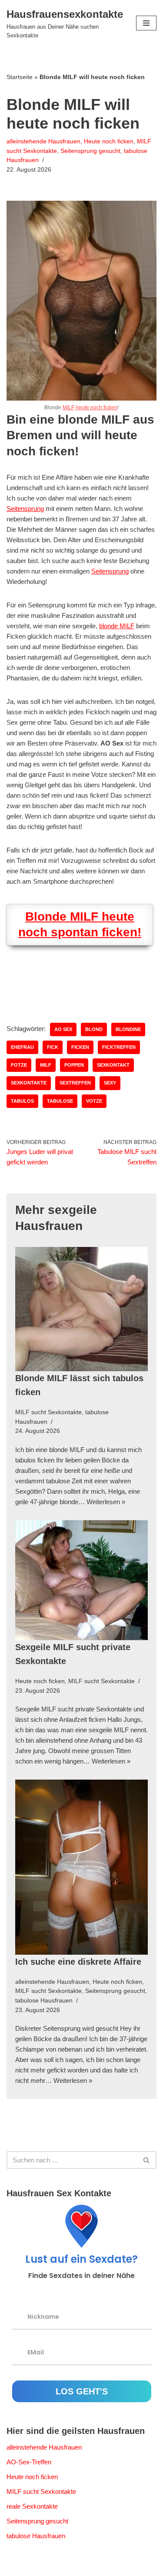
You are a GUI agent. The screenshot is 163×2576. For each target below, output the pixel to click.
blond (94, 1029)
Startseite (20, 77)
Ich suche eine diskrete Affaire (78, 1962)
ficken (80, 1047)
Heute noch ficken (109, 141)
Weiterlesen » (106, 1502)
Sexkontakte (29, 1083)
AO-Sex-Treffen (29, 2462)
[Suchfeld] (147, 2160)
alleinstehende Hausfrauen (43, 141)
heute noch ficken (96, 408)
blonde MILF (117, 626)
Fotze (19, 1065)
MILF (68, 408)
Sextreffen (75, 1083)
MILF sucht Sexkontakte (48, 1412)
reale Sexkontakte (32, 2506)
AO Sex (63, 1029)
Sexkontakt (113, 1065)
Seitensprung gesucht (90, 151)
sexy (110, 1083)
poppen (74, 1065)
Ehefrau (22, 1047)
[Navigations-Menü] (146, 23)
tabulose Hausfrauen (44, 2001)
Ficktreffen (119, 1047)
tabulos (22, 1101)
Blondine (128, 1029)
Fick (53, 1047)
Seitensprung (25, 509)
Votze (94, 1101)
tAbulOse (60, 1101)
